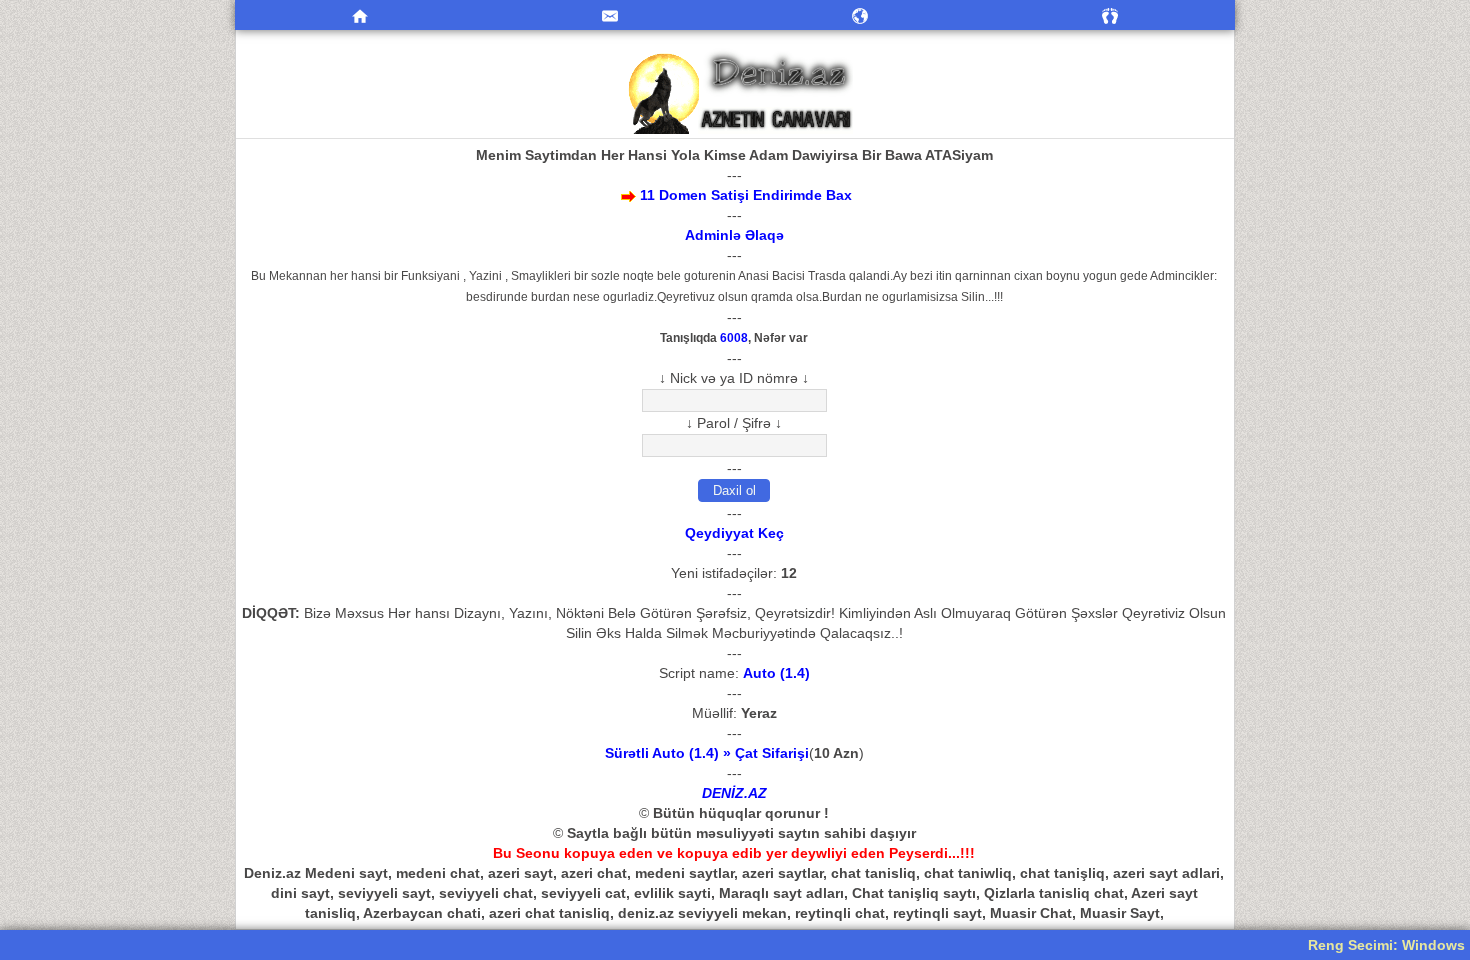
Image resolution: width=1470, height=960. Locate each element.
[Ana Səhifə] (360, 15)
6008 (734, 337)
